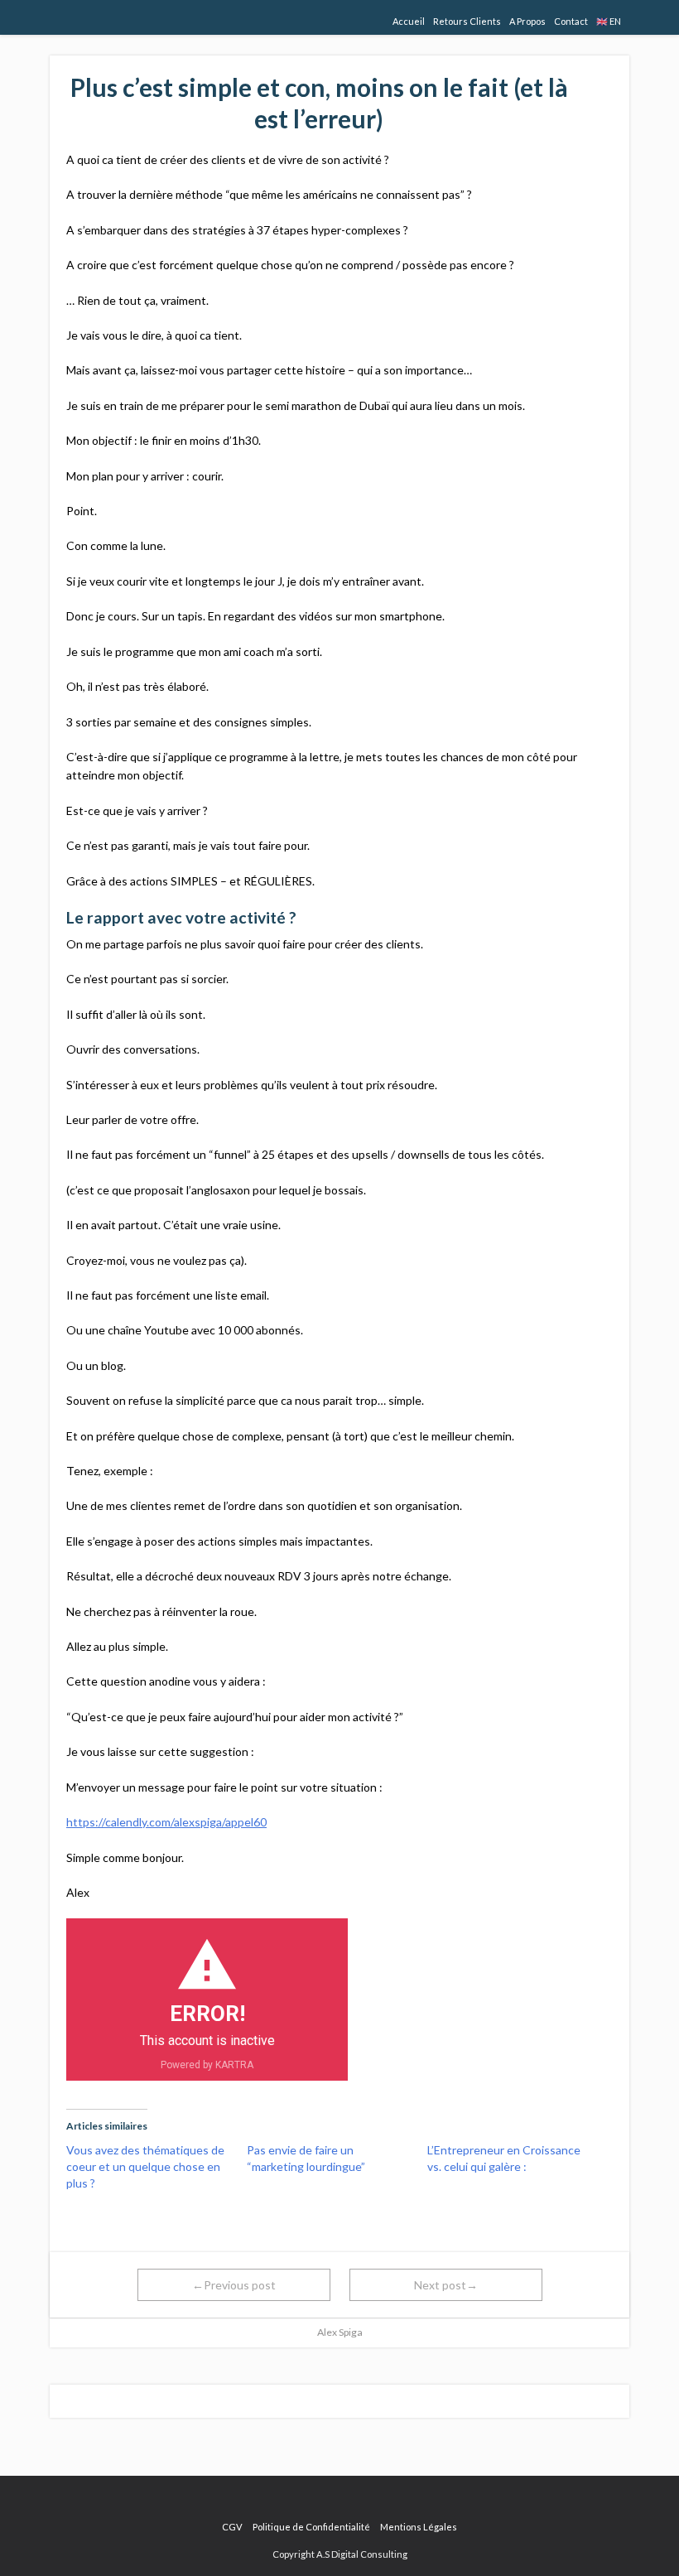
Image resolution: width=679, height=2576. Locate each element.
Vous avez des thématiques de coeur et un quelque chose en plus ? (145, 2166)
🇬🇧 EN (609, 21)
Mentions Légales (419, 2527)
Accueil (409, 21)
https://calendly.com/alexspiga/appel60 (166, 1822)
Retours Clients (467, 21)
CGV (232, 2527)
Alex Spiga (340, 2332)
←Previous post (234, 2285)
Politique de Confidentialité (311, 2527)
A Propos (527, 21)
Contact (571, 21)
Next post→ (446, 2285)
